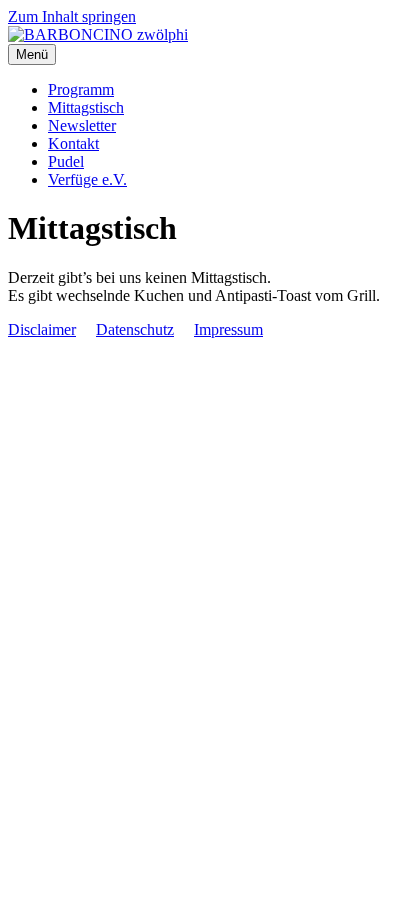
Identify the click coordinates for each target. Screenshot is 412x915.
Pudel (66, 161)
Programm (81, 89)
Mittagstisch (86, 107)
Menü (32, 54)
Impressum (228, 329)
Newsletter (82, 125)
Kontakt (73, 143)
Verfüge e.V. (87, 179)
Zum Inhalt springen (72, 16)
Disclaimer (42, 329)
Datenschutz (135, 329)
